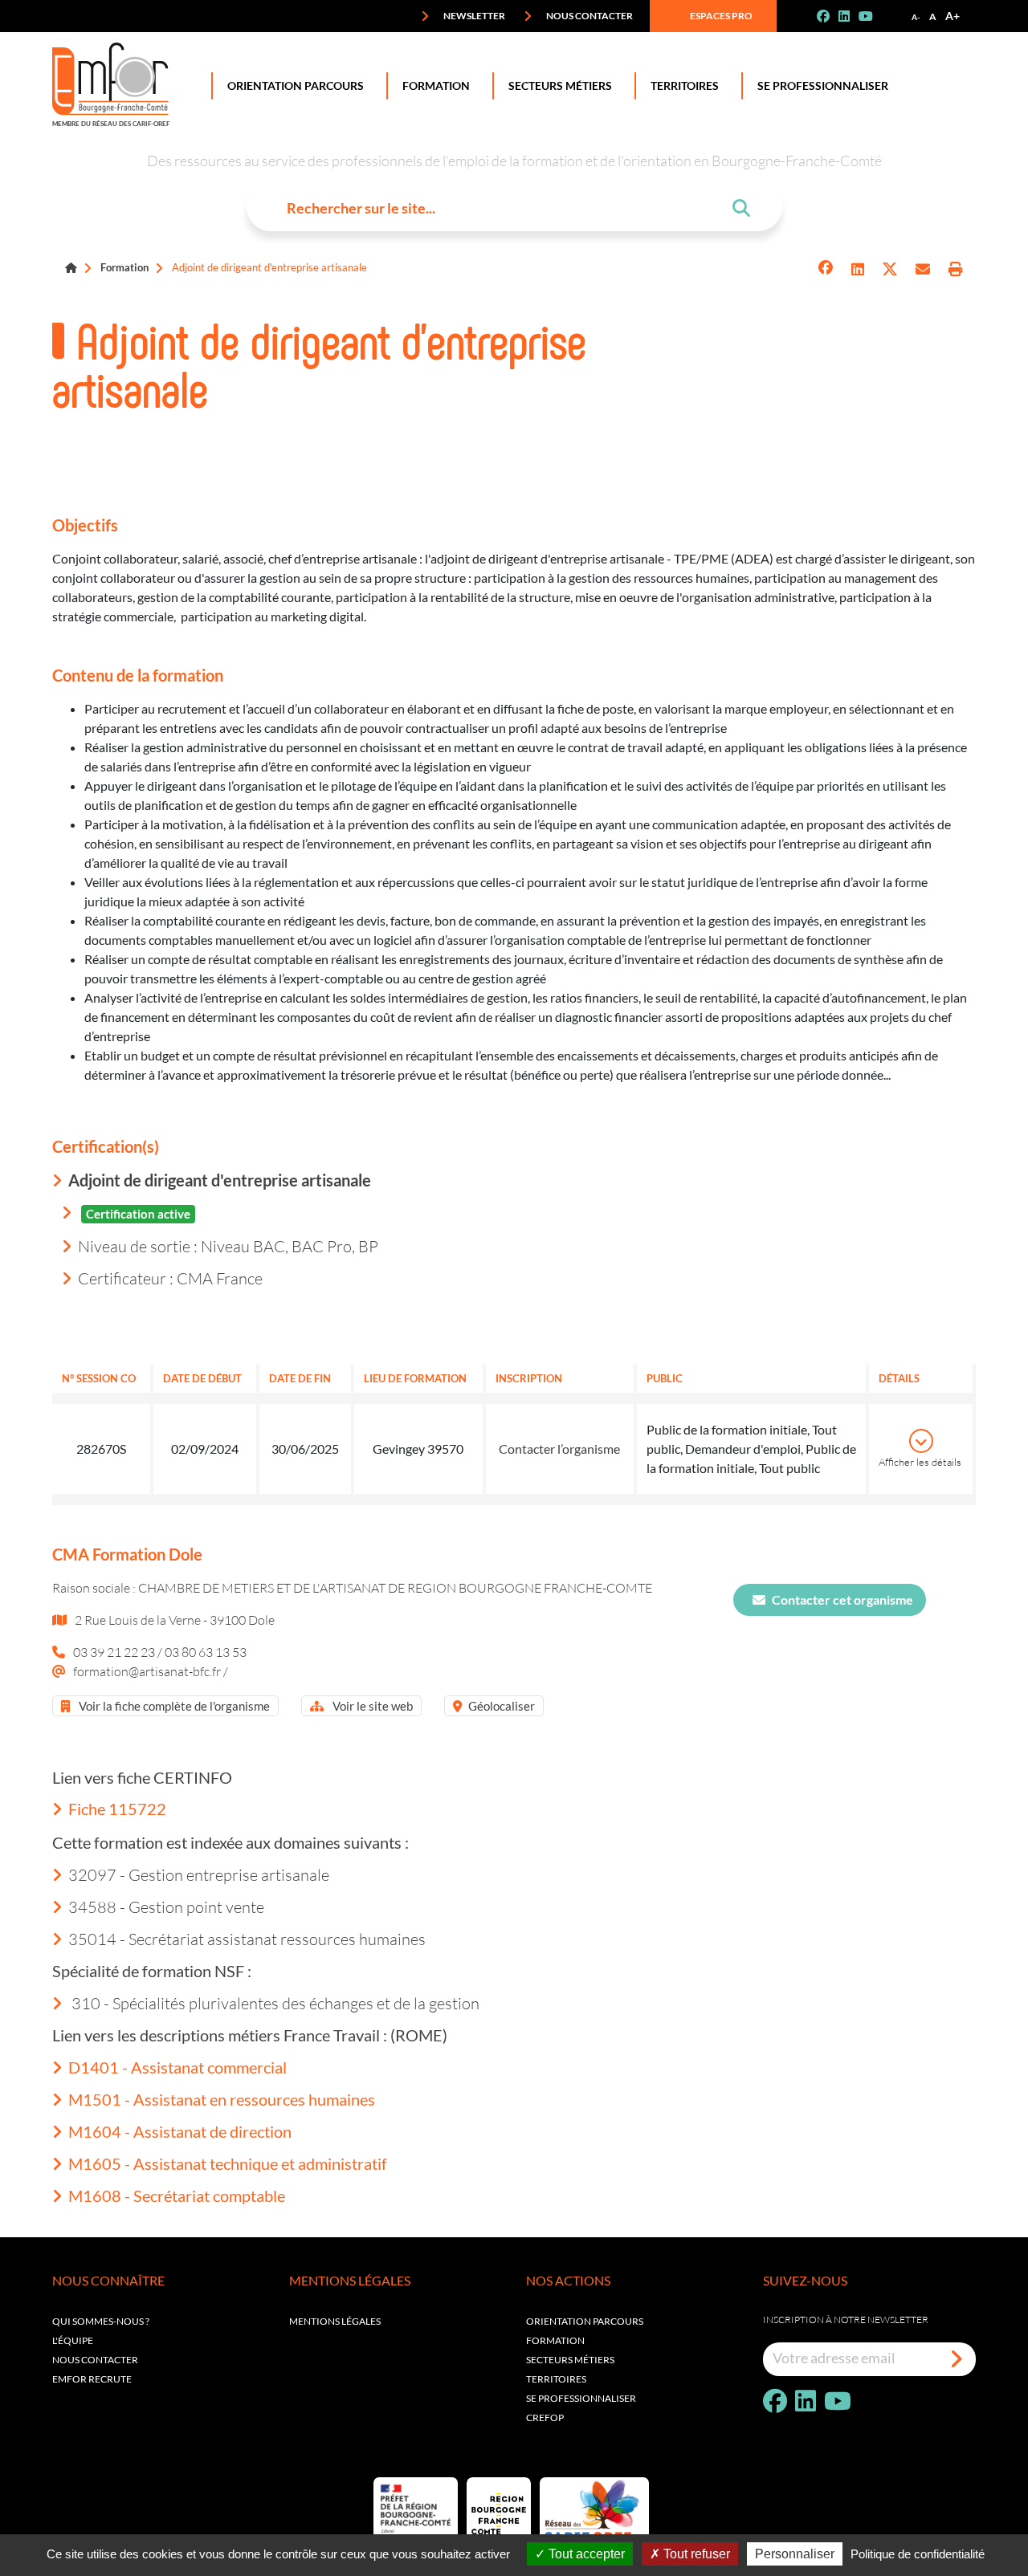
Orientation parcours (585, 2321)
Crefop (545, 2417)
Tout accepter (585, 2554)
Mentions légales (335, 2321)
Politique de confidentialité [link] (918, 2554)
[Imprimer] (956, 269)
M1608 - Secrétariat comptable (177, 2196)
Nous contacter (589, 16)
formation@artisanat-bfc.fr (148, 1671)
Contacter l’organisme (559, 1449)
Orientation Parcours (296, 85)
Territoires (685, 85)
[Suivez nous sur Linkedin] (851, 16)
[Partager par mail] (923, 269)
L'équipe (73, 2340)
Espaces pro (720, 16)
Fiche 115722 (117, 1809)
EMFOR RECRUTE (92, 2379)
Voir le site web (371, 1706)
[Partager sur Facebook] (826, 269)
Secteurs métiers (570, 2360)
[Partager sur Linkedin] (858, 269)
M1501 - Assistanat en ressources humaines (222, 2099)
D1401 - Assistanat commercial (177, 2067)
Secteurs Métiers (560, 85)
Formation (436, 85)
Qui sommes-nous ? (101, 2321)
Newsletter (473, 16)
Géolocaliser (502, 1706)
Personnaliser (795, 2554)
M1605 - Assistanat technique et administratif (228, 2163)
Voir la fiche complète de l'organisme (173, 1706)
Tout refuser (695, 2554)
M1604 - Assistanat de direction (180, 2131)
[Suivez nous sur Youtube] (872, 16)
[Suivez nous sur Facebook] (830, 16)
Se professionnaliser (823, 85)
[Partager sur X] (890, 269)
